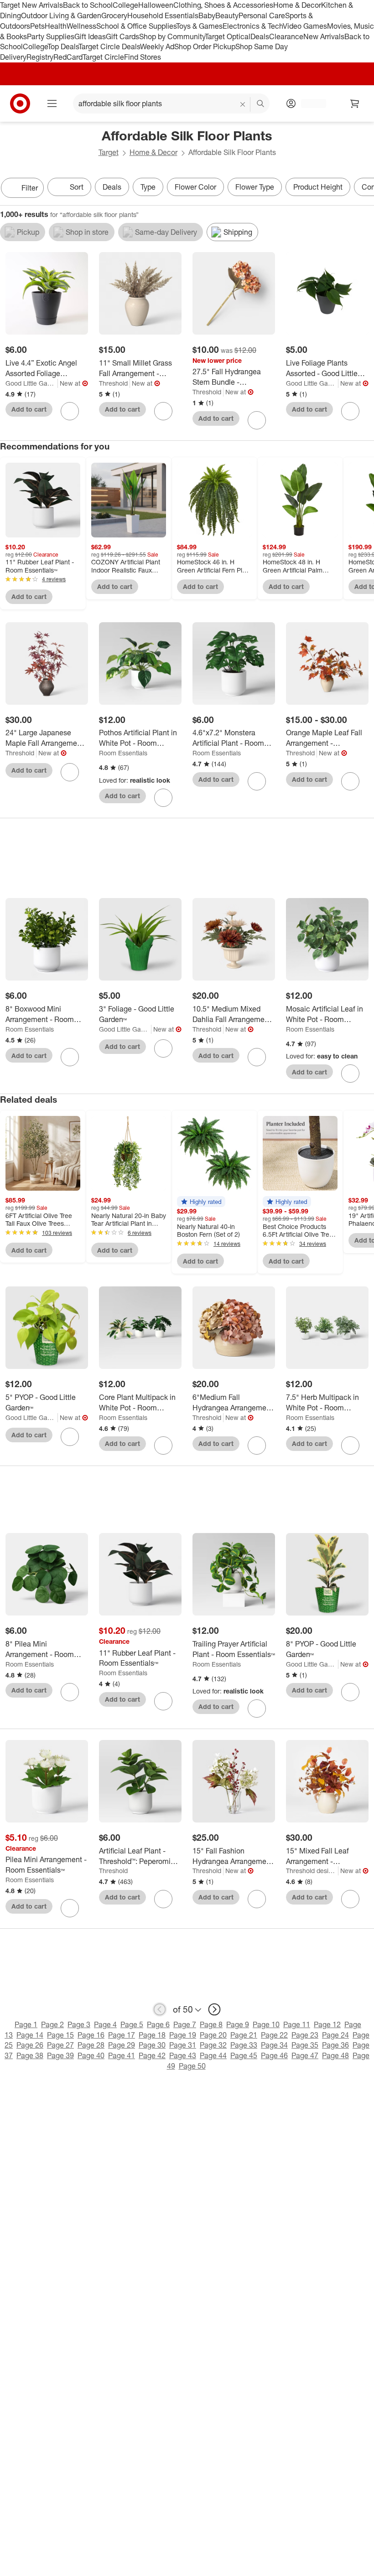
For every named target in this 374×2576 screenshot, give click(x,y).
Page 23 (305, 2035)
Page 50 (192, 2066)
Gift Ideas (90, 36)
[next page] (214, 2009)
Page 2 (52, 2024)
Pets (37, 26)
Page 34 (274, 2045)
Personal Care (262, 15)
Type (148, 187)
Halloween (156, 5)
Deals (260, 36)
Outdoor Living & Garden (61, 15)
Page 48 (335, 2055)
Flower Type (255, 187)
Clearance (286, 36)
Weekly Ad (157, 46)
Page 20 (213, 2035)
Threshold (113, 383)
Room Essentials (123, 753)
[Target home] (20, 103)
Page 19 (183, 2035)
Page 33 (244, 2045)
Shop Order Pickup (205, 46)
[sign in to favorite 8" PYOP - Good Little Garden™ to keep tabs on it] (350, 1692)
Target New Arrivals (31, 5)
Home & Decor (297, 5)
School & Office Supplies (136, 26)
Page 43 (183, 2055)
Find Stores (143, 57)
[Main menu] (52, 103)
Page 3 (79, 2024)
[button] (201, 1202)
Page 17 (122, 2035)
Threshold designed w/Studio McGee (312, 1871)
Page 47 (305, 2055)
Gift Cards (122, 36)
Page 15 (60, 2035)
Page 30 (152, 2045)
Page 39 (60, 2055)
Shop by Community (172, 36)
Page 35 (305, 2045)
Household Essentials (163, 15)
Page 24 (335, 2035)
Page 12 (327, 2024)
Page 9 (238, 2024)
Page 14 (30, 2035)
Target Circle (103, 57)
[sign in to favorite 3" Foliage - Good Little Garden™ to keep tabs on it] (163, 1048)
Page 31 (183, 2045)
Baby (207, 15)
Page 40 (91, 2055)
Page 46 (274, 2055)
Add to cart (29, 409)
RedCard (68, 57)
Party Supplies (51, 36)
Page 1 (26, 2024)
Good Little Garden (32, 383)
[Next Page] (365, 189)
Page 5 (132, 2024)
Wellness (81, 26)
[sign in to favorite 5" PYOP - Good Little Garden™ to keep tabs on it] (70, 1437)
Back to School (88, 5)
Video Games (305, 26)
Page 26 (30, 2045)
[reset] (243, 104)
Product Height (318, 187)
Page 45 (244, 2055)
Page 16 (91, 2035)
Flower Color (195, 187)
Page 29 (122, 2045)
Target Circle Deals (109, 46)
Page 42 (152, 2055)
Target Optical (228, 36)
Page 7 (185, 2024)
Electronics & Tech (253, 26)
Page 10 (266, 2024)
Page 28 (91, 2045)
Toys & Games (199, 26)
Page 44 (213, 2055)
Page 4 (105, 2024)
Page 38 (30, 2055)
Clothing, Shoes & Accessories (223, 5)
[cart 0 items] (355, 103)
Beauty (227, 15)
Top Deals (63, 46)
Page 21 (244, 2035)
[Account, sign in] (309, 103)
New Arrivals (324, 36)
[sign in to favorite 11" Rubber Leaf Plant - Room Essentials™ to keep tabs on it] (163, 1701)
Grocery (114, 15)
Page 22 (274, 2035)
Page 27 (60, 2045)
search (261, 104)
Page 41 (122, 2055)
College (125, 5)
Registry (40, 57)
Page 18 (152, 2035)
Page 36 (335, 2045)
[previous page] (160, 2009)
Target (109, 152)
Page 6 (158, 2024)
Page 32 (213, 2045)
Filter (30, 188)
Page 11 (297, 2024)
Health (56, 26)
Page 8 (211, 2024)
